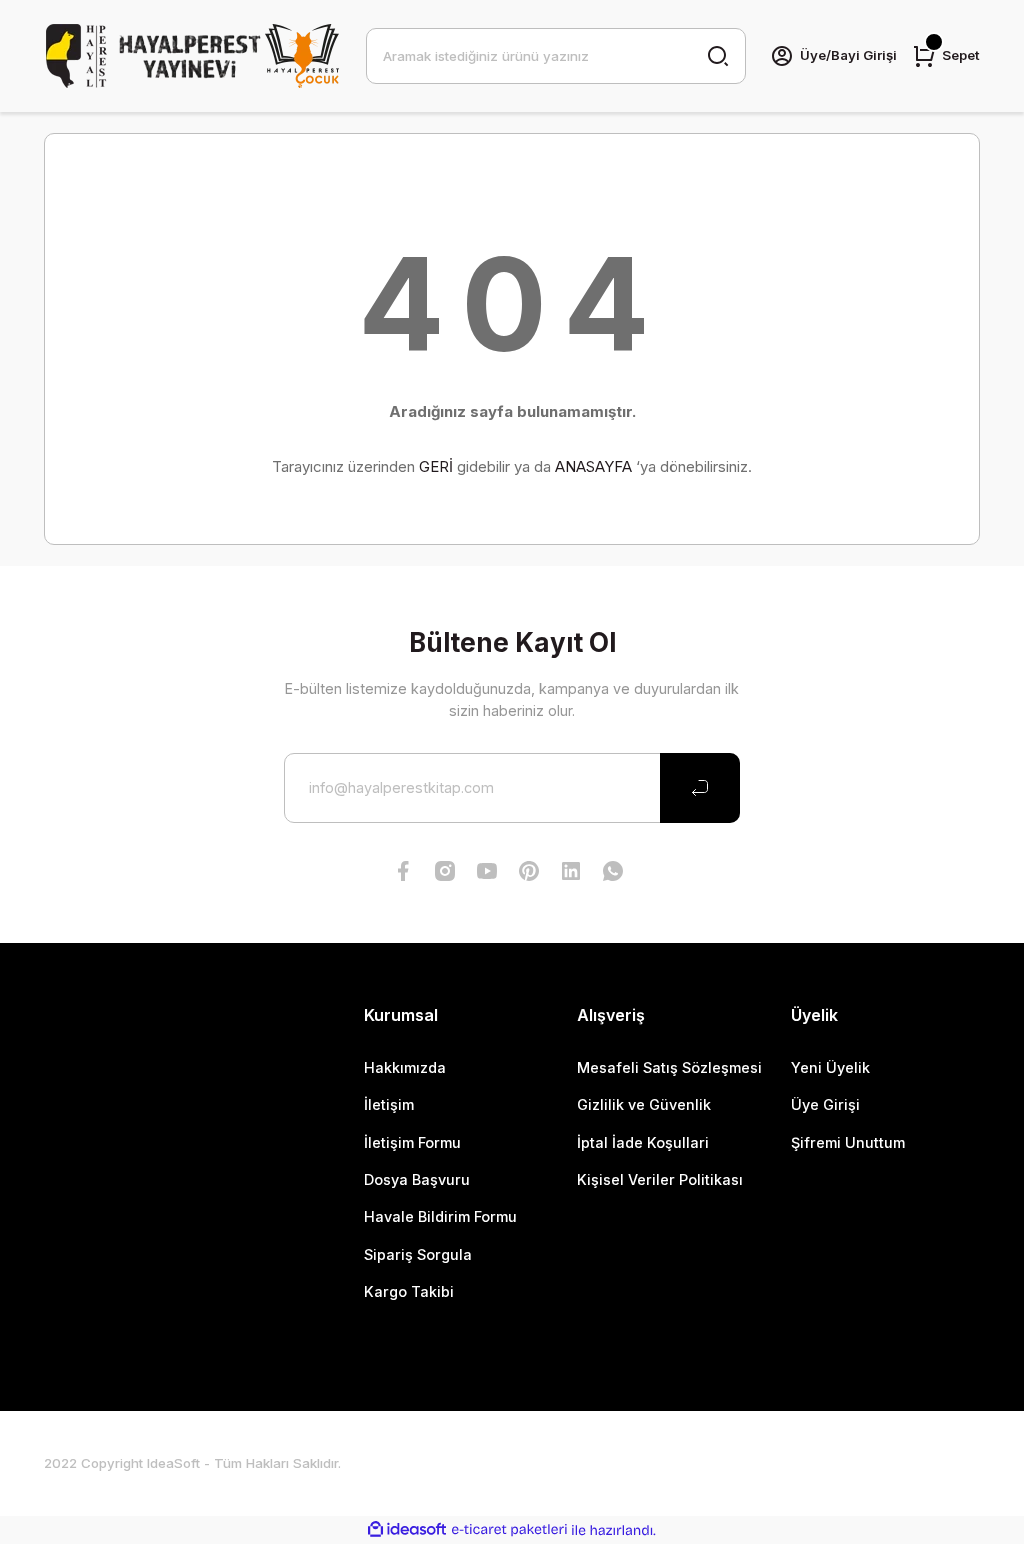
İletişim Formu (412, 1142)
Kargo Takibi (409, 1291)
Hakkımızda (405, 1067)
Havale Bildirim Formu (440, 1216)
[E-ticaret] (509, 1530)
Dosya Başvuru (417, 1179)
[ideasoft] (407, 1530)
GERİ (436, 466)
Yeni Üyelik (830, 1067)
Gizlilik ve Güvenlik (644, 1104)
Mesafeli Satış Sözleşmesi (669, 1067)
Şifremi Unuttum (848, 1142)
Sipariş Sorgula (418, 1254)
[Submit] (700, 788)
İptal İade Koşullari (643, 1142)
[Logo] (193, 56)
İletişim (389, 1104)
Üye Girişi (825, 1104)
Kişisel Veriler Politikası (660, 1179)
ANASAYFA (593, 466)
